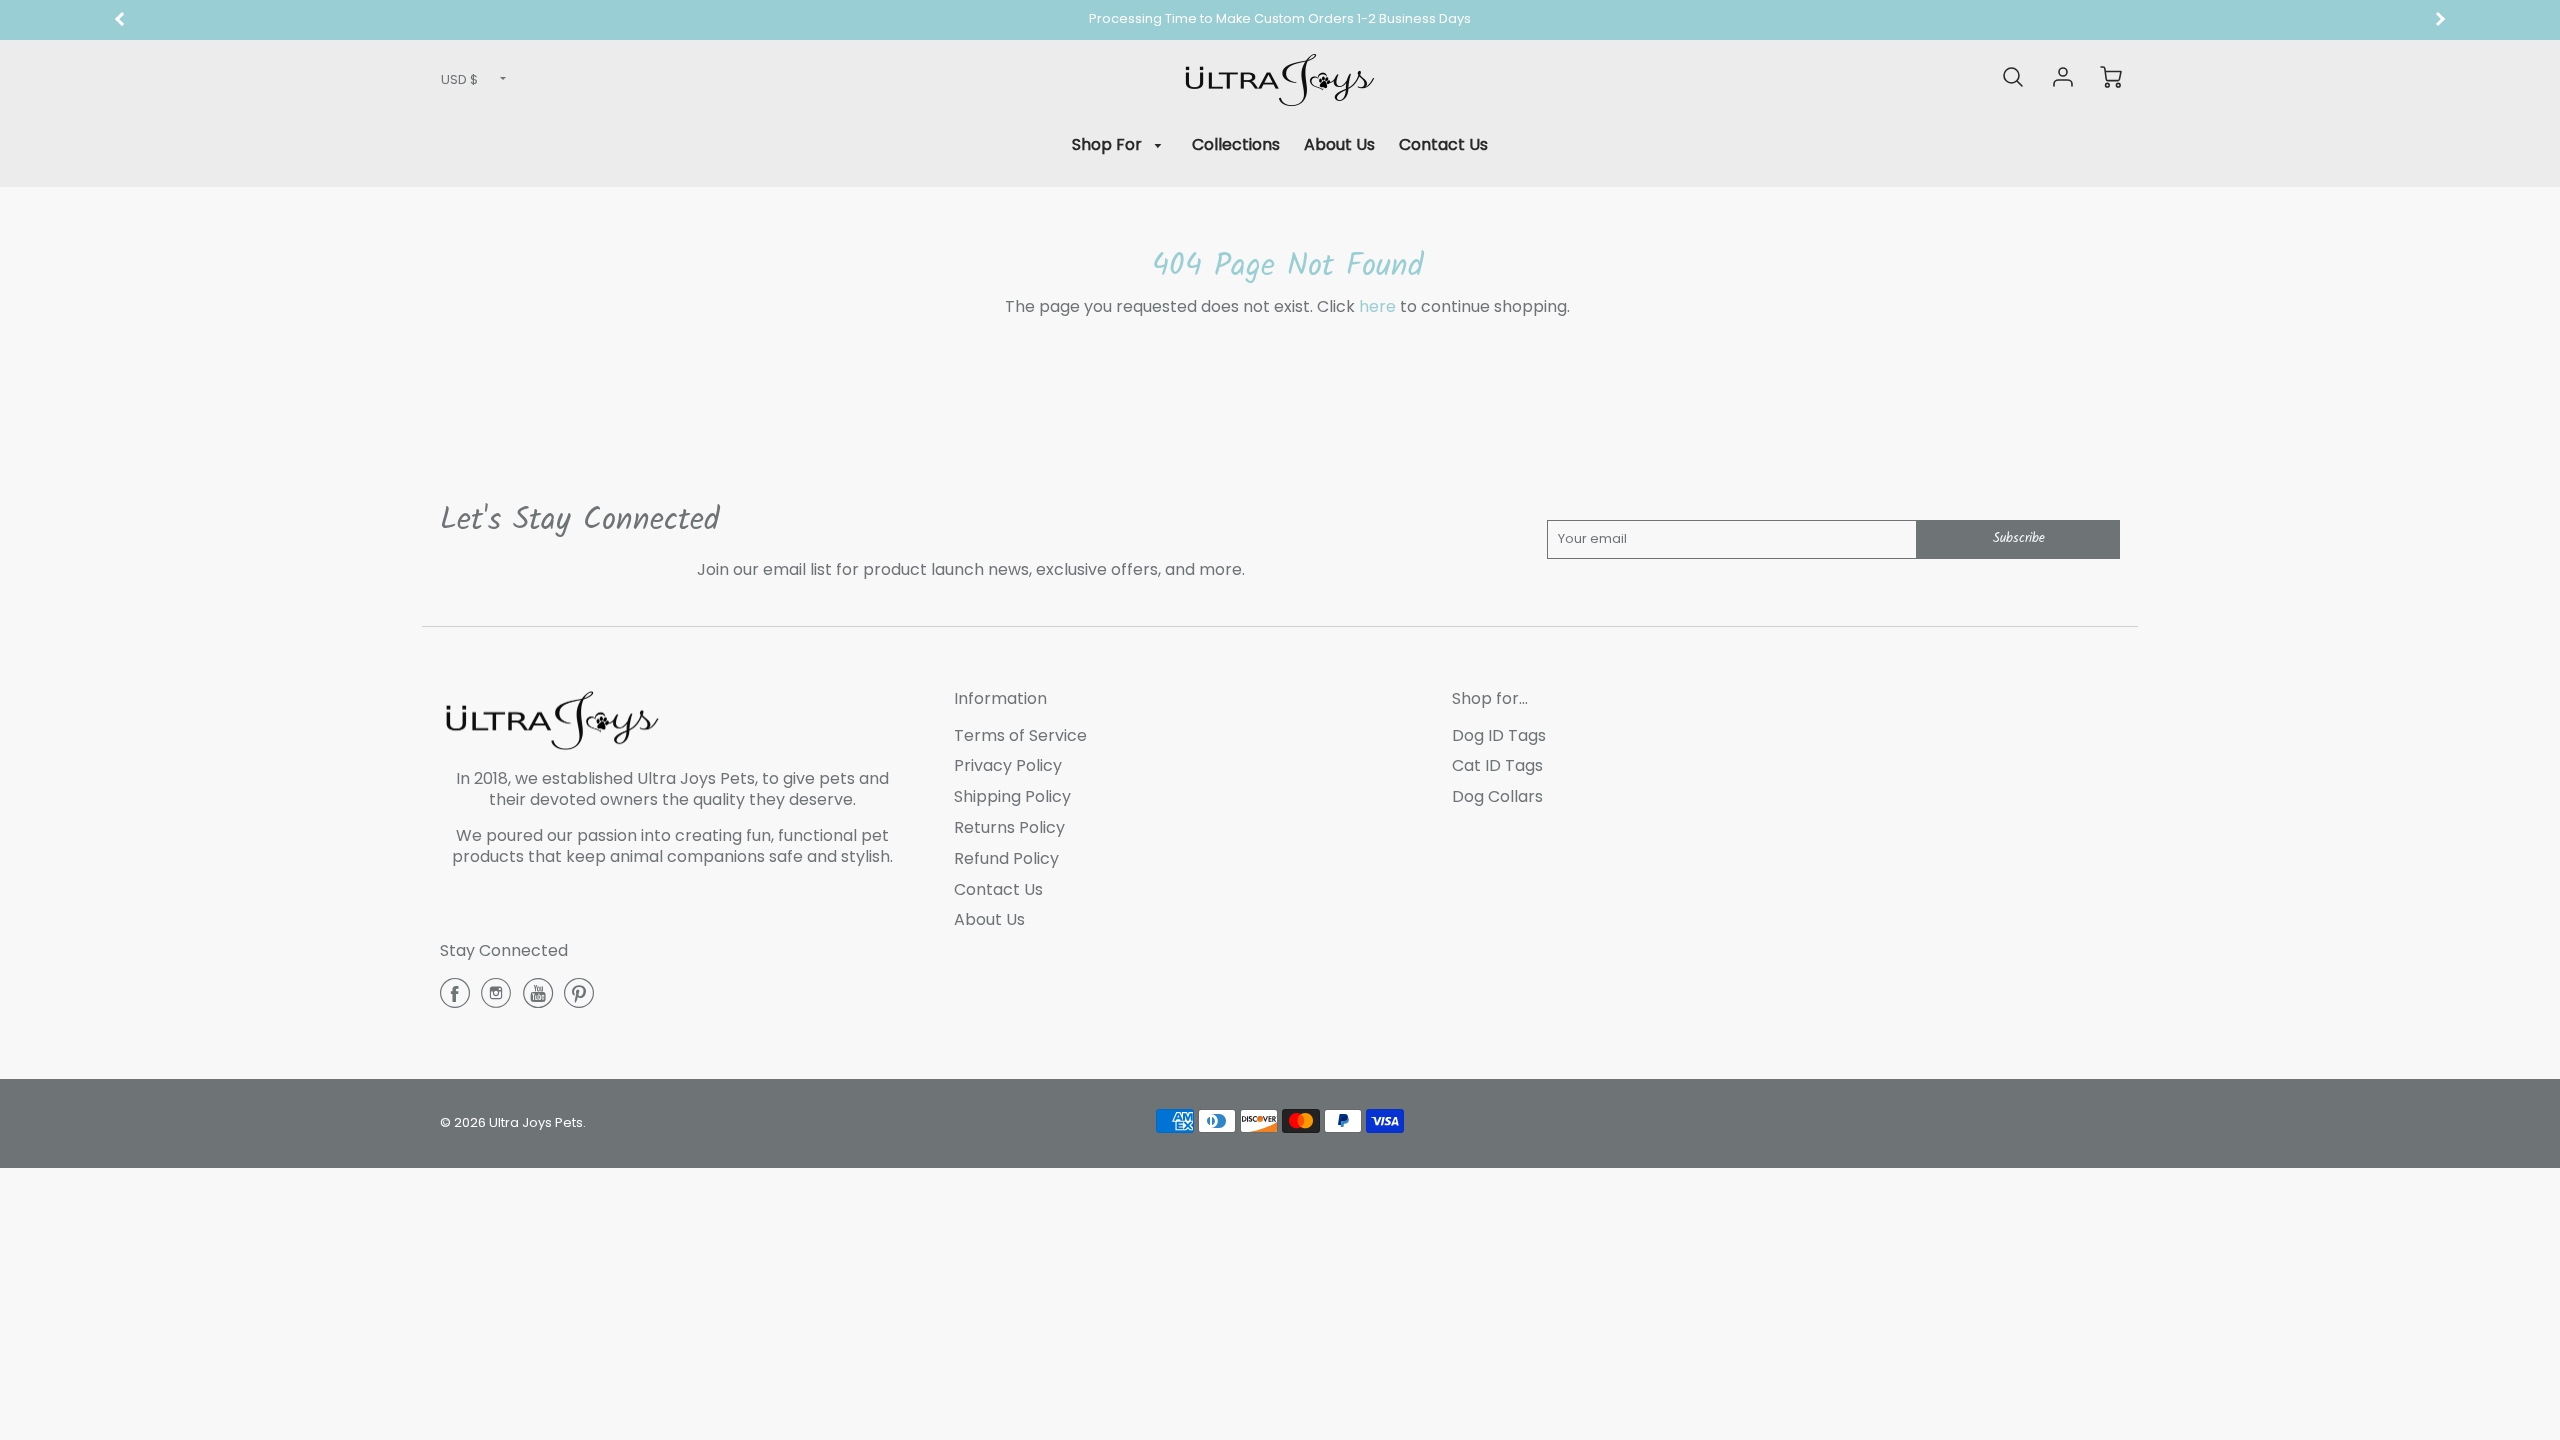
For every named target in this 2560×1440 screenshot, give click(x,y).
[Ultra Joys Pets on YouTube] (538, 1000)
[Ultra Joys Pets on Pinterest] (579, 1000)
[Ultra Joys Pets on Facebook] (455, 1000)
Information (1000, 698)
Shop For (1109, 144)
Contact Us (1443, 144)
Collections (1236, 144)
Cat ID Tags (1497, 765)
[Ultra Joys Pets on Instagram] (496, 1000)
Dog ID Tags (1499, 735)
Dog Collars (1497, 796)
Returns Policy (1009, 827)
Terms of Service (1020, 735)
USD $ (459, 79)
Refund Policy (1006, 858)
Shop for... (1490, 698)
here (1377, 306)
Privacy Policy (1008, 765)
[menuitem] (1120, 145)
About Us (1339, 144)
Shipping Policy (1012, 796)
